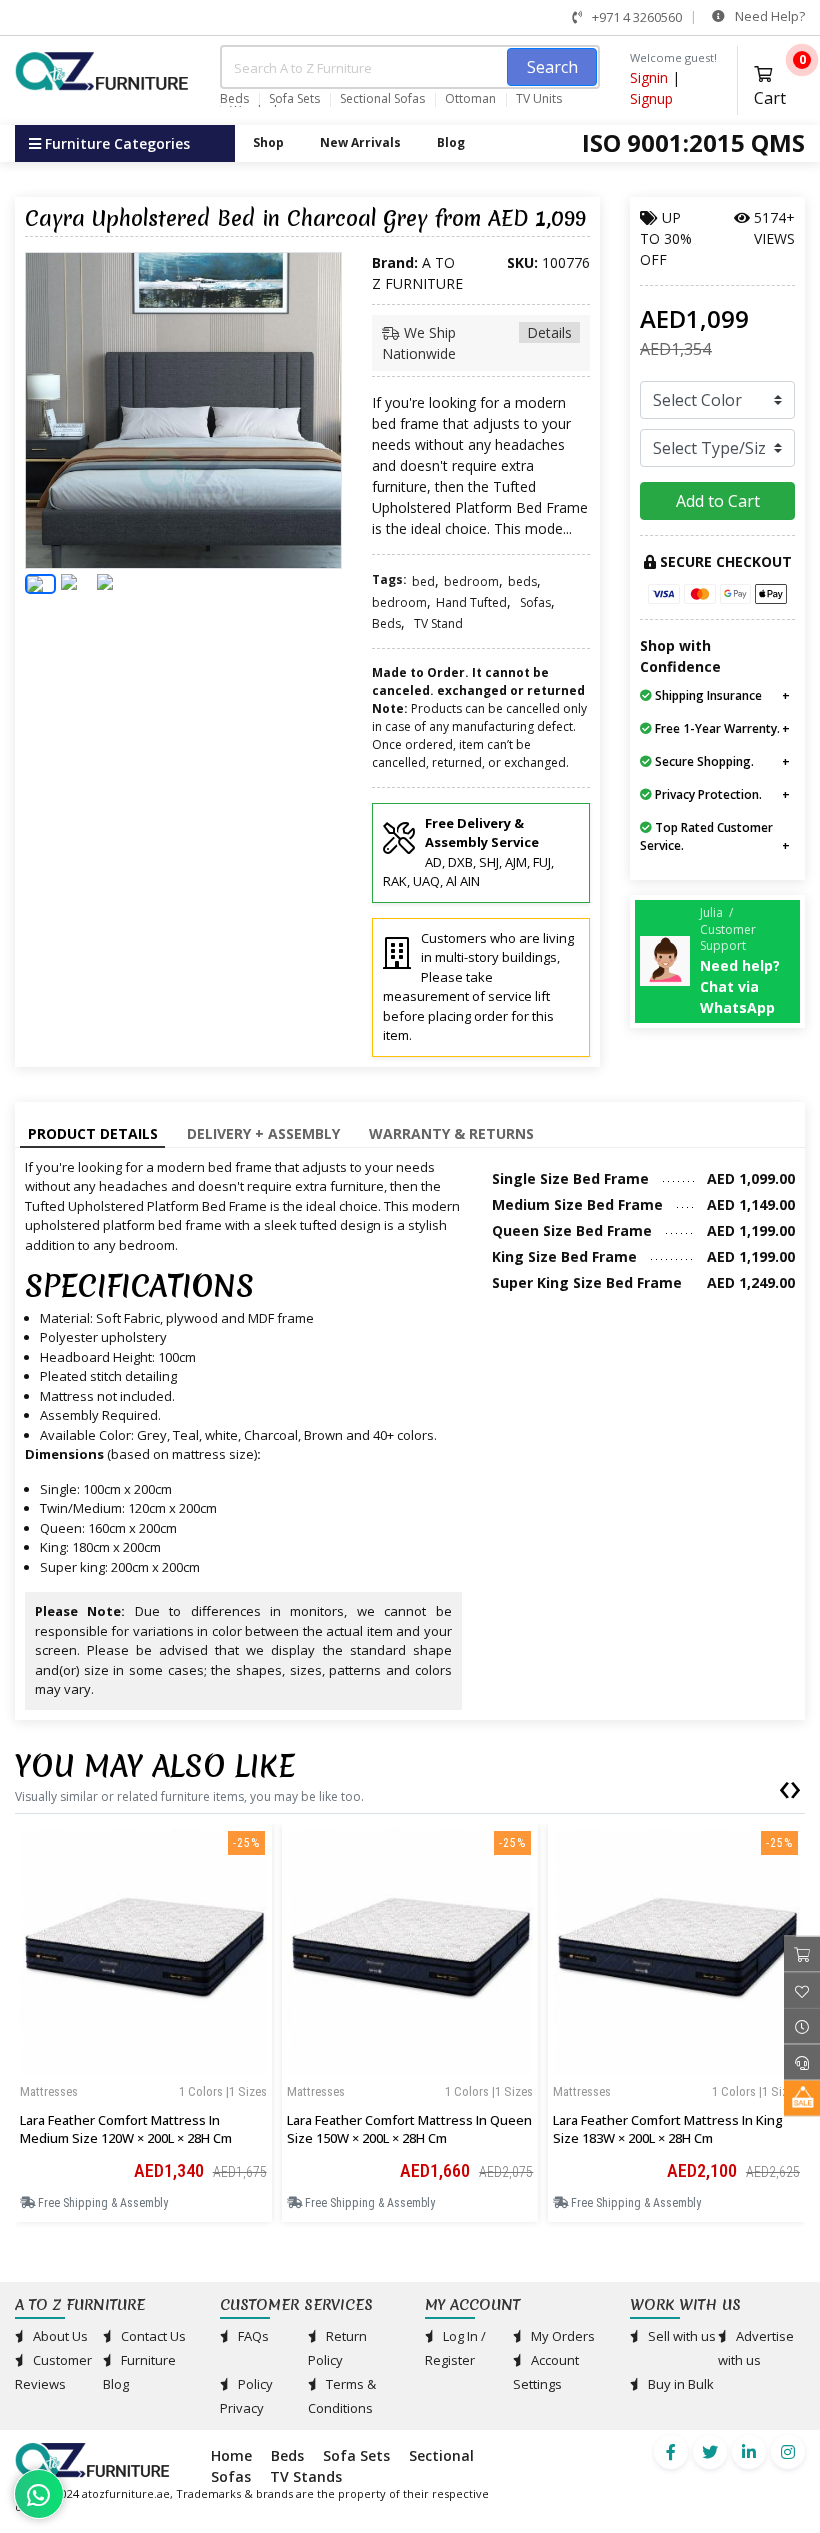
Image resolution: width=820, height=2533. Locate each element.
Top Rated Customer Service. (706, 836)
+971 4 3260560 (635, 17)
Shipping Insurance (707, 695)
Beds (234, 99)
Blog (451, 142)
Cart (779, 83)
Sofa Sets (294, 99)
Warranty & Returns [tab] (451, 1133)
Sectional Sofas (382, 99)
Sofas (535, 602)
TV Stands (306, 2476)
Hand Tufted (471, 602)
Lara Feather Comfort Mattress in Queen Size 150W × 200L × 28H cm (409, 2129)
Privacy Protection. (707, 794)
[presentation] (784, 1786)
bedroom (471, 581)
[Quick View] (143, 2065)
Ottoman (470, 99)
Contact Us (152, 2336)
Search (552, 67)
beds (522, 581)
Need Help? (768, 16)
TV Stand (438, 623)
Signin (649, 77)
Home (231, 2455)
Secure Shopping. (703, 761)
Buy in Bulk (679, 2384)
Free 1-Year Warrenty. (716, 728)
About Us (59, 2336)
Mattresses (49, 2091)
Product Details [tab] (93, 1133)
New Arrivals (360, 142)
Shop (268, 142)
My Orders (561, 2336)
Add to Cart (718, 501)
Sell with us (680, 2336)
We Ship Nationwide (477, 343)
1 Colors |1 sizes (223, 2091)
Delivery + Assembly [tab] (263, 1133)
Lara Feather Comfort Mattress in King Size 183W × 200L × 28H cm (668, 2129)
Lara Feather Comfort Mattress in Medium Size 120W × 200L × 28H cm (126, 2129)
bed (423, 581)
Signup (651, 98)
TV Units (539, 99)
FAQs (252, 2336)
